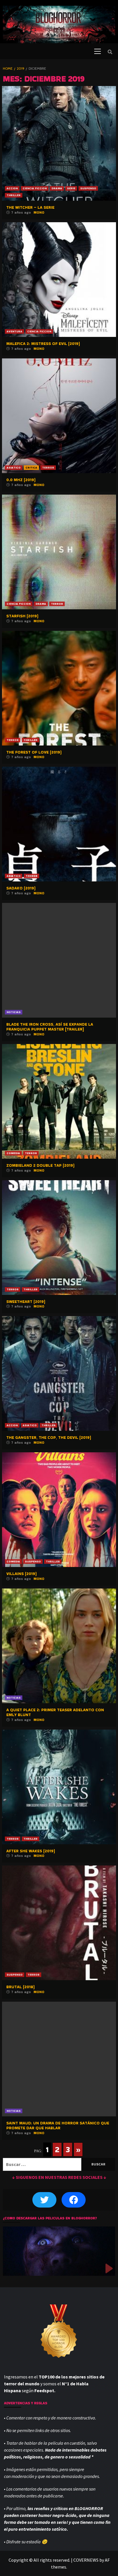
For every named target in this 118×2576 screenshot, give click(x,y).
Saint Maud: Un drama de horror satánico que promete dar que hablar (58, 2125)
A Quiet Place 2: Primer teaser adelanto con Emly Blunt (55, 1712)
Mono (39, 212)
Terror (48, 468)
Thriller (14, 195)
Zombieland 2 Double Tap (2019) (40, 1165)
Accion (12, 188)
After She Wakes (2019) (31, 1851)
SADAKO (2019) (21, 888)
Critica (31, 468)
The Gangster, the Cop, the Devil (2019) (49, 1437)
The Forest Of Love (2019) (34, 752)
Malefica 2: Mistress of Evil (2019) (43, 344)
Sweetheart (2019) (26, 1301)
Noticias (14, 1012)
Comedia (13, 1153)
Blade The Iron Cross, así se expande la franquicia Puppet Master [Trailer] (50, 1027)
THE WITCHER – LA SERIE (30, 207)
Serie (71, 188)
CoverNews (86, 2560)
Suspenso (88, 188)
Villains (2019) (21, 1574)
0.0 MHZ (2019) (21, 480)
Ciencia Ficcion (35, 188)
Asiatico (14, 468)
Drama (57, 188)
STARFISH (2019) (22, 616)
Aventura (14, 331)
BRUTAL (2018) (20, 1987)
